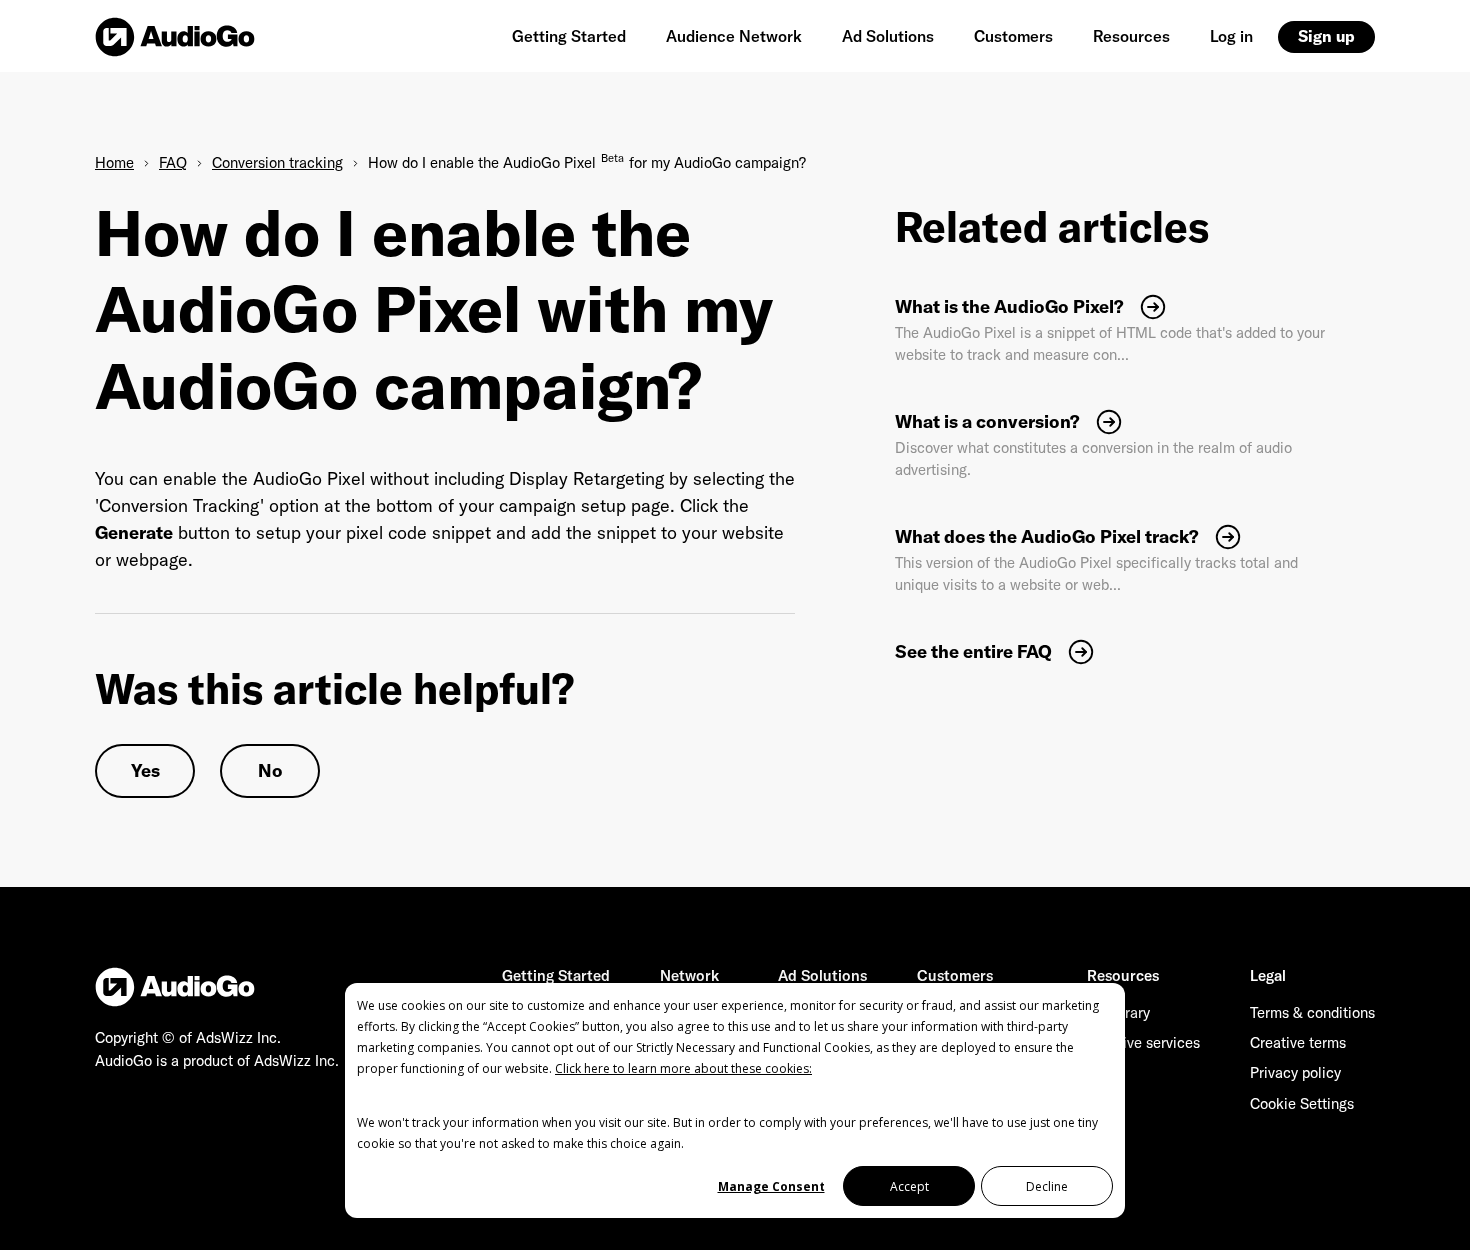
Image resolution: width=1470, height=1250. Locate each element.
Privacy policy (1295, 1072)
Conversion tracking (277, 162)
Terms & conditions (1312, 1012)
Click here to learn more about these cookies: (683, 1068)
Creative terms (1298, 1042)
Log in (1231, 36)
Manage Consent (771, 1186)
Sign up (1326, 36)
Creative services (1143, 1042)
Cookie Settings (1302, 1103)
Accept (909, 1186)
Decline (1047, 1186)
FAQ (173, 162)
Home (114, 162)
